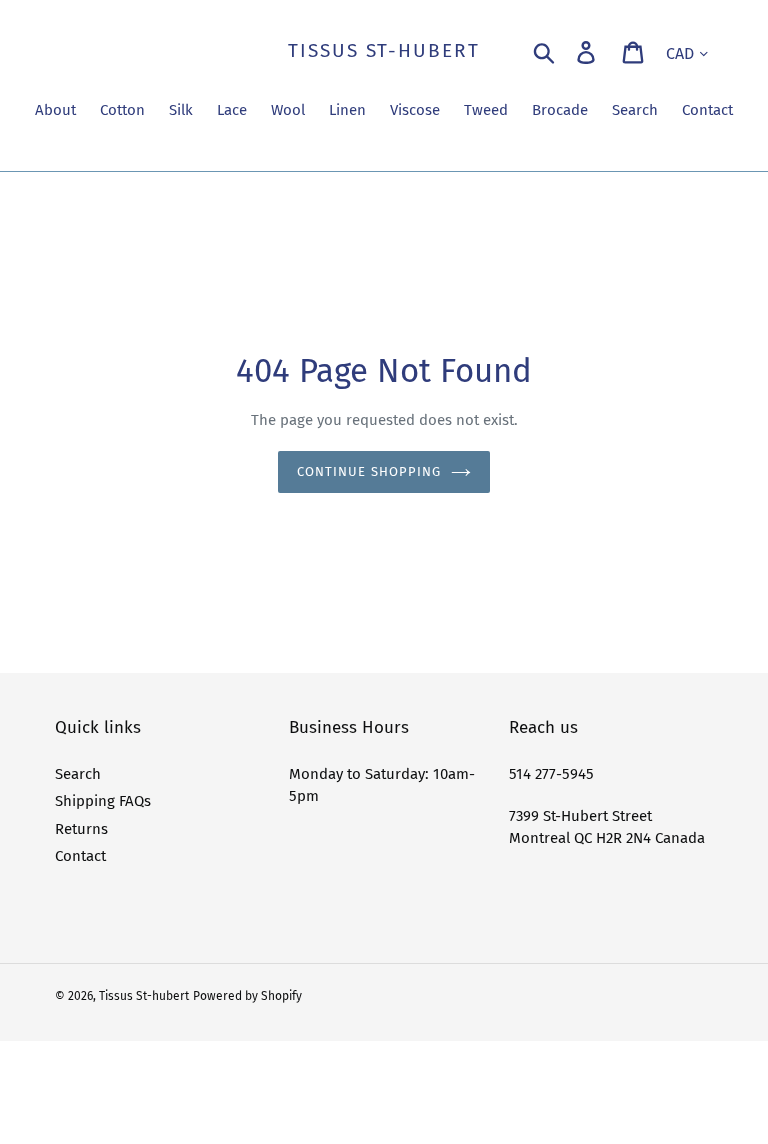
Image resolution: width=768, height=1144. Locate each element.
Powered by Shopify (247, 996)
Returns (81, 829)
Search (78, 774)
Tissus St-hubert (383, 51)
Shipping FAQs (103, 801)
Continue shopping (369, 471)
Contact (80, 856)
